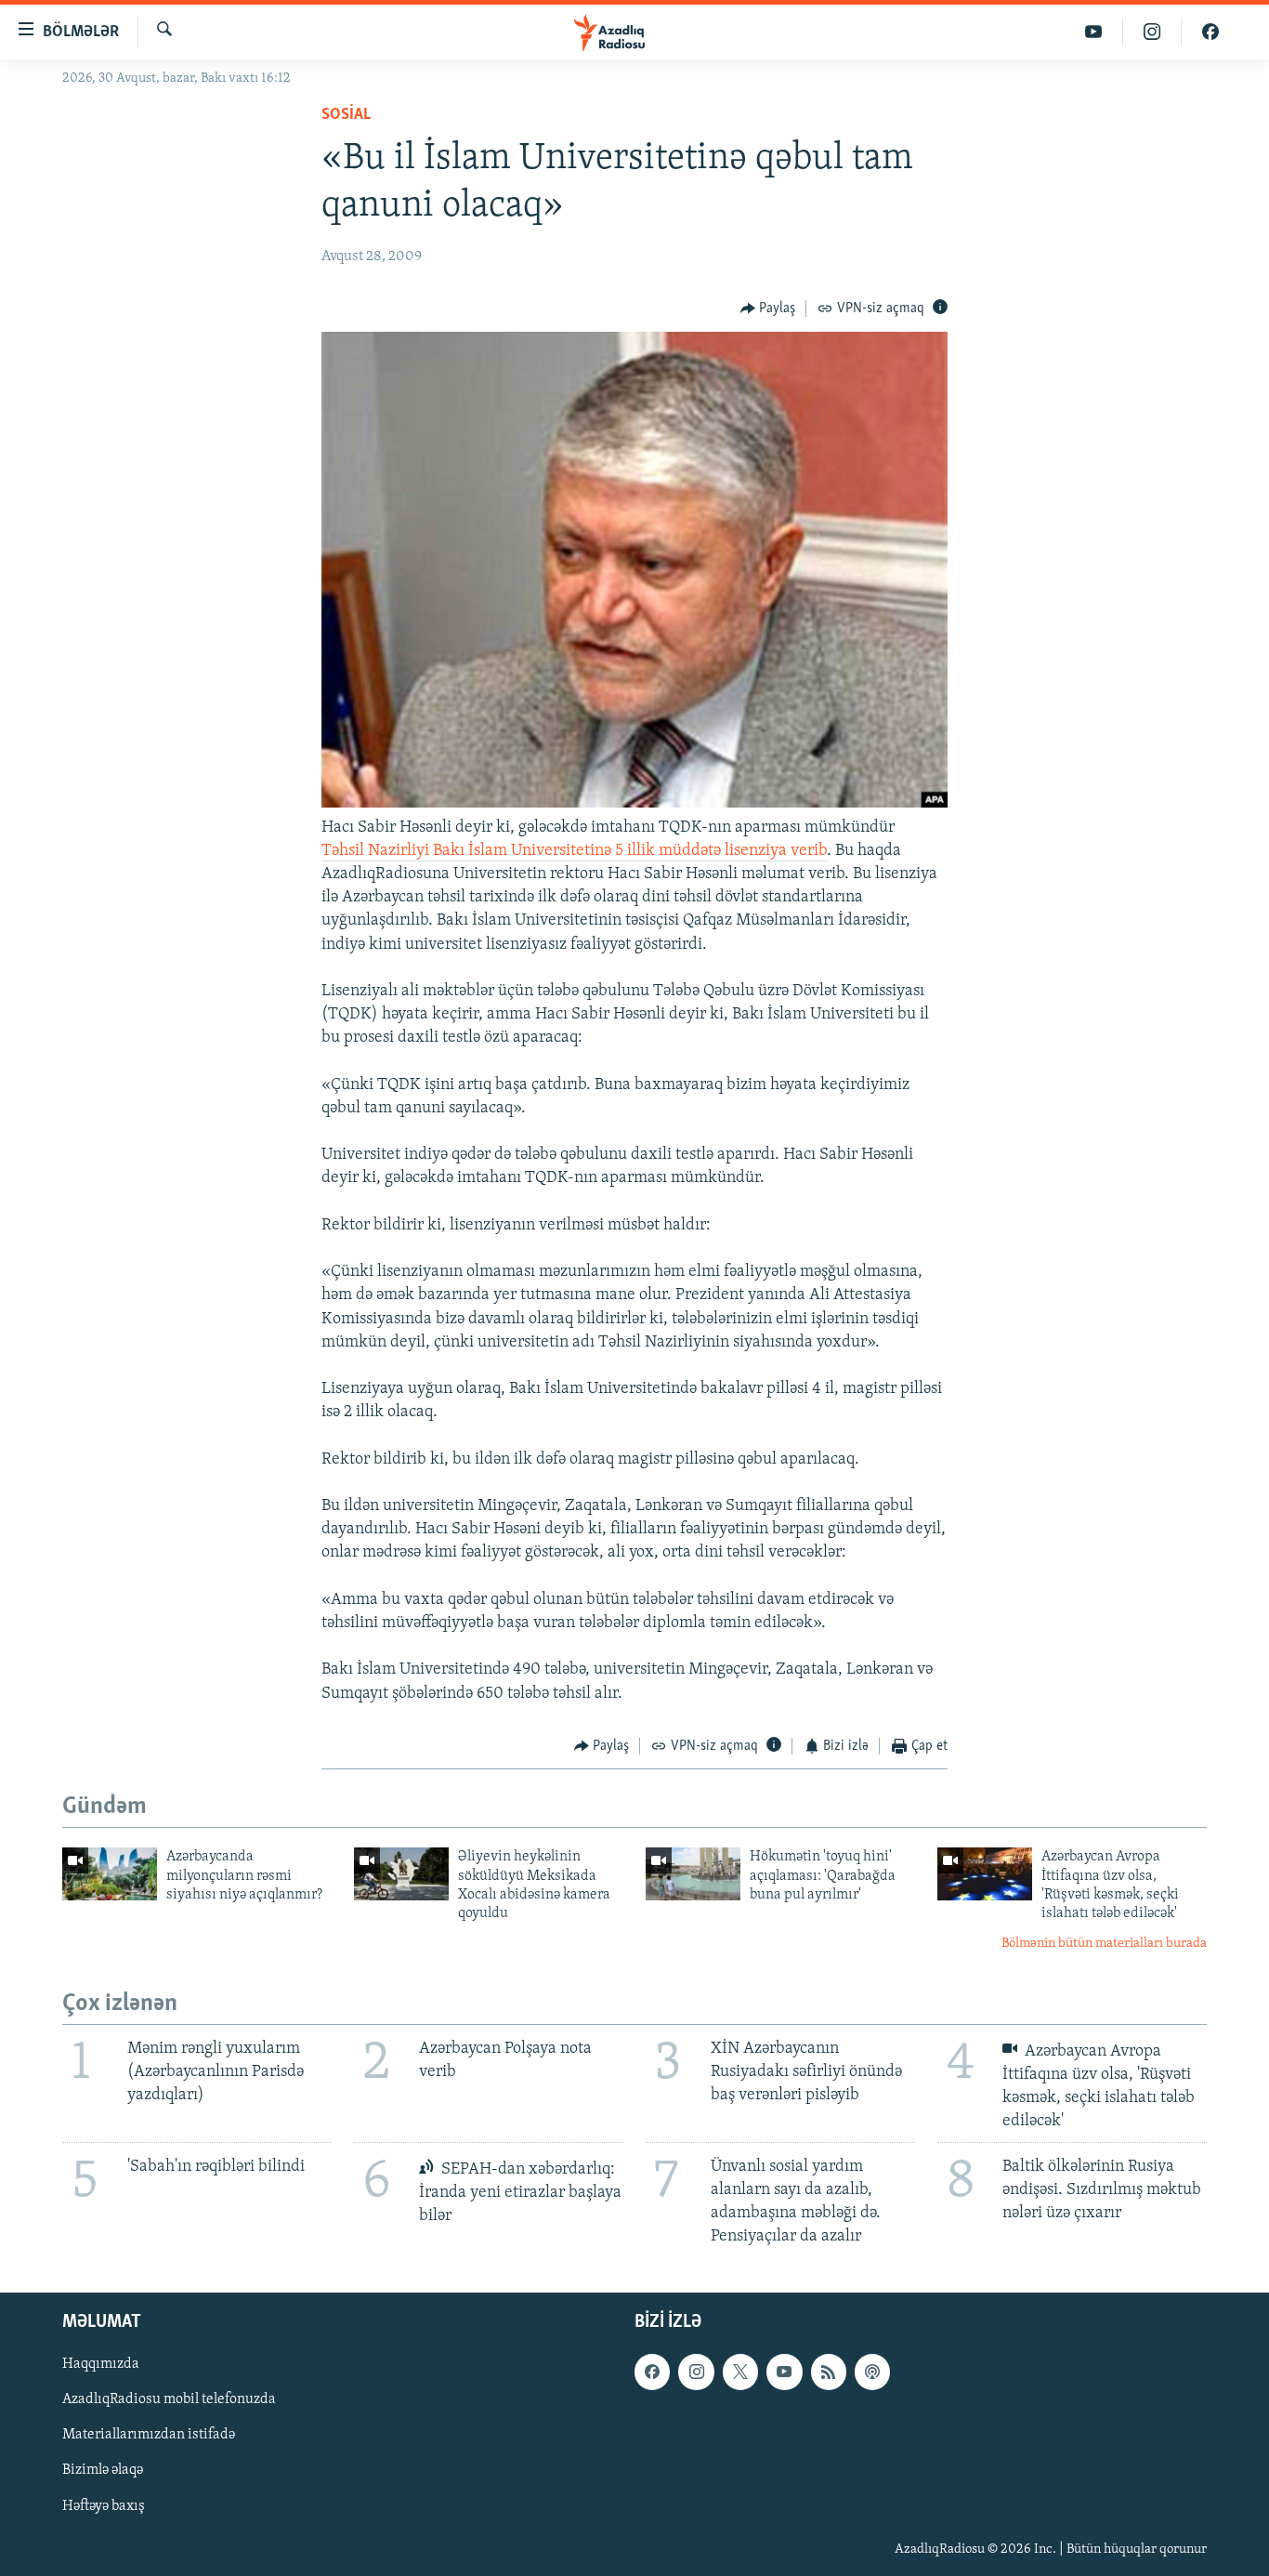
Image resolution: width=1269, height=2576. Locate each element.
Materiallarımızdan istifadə (149, 2435)
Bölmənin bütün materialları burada (1104, 1944)
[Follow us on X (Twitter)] (740, 2372)
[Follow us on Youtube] (784, 2372)
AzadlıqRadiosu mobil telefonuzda (169, 2399)
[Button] (768, 309)
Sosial (346, 115)
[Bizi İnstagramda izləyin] (1152, 32)
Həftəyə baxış (104, 2505)
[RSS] (829, 2372)
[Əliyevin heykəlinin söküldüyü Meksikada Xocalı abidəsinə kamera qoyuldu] (401, 1874)
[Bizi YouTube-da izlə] (1094, 32)
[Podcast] (872, 2372)
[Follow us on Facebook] (652, 2372)
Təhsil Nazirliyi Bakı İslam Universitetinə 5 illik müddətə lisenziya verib (574, 851)
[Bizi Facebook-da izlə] (1210, 32)
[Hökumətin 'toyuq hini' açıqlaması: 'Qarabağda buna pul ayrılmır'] (693, 1874)
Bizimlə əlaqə (103, 2470)
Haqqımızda (101, 2364)
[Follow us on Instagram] (696, 2372)
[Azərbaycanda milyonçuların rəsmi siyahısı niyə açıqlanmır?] (110, 1874)
